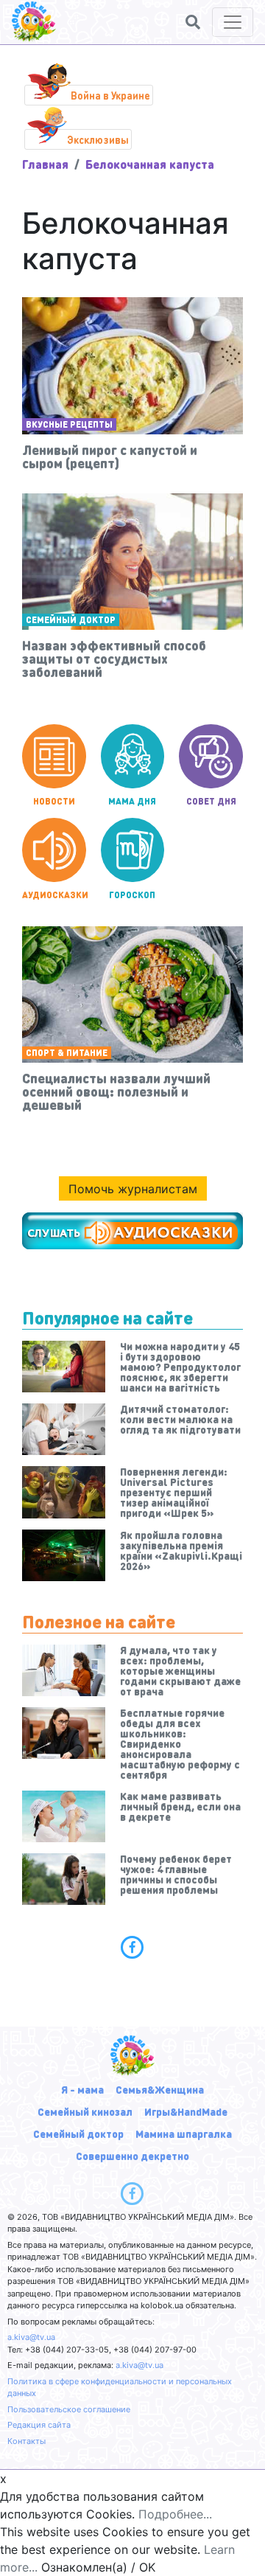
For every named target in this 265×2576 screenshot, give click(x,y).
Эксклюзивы (98, 139)
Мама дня (132, 801)
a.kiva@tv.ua (31, 2337)
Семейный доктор (71, 620)
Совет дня (211, 801)
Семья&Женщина (160, 2089)
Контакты (26, 2441)
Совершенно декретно (132, 2156)
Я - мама (82, 2089)
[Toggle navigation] (233, 22)
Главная (45, 164)
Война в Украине (110, 95)
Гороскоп (132, 895)
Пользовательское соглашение (69, 2409)
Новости (54, 801)
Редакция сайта (39, 2425)
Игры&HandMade (186, 2111)
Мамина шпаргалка (184, 2134)
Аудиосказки (54, 895)
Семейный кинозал (85, 2111)
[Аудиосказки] (132, 1231)
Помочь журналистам (133, 1189)
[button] (193, 22)
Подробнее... (175, 2514)
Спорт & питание (67, 1053)
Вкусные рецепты (69, 424)
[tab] (132, 1947)
